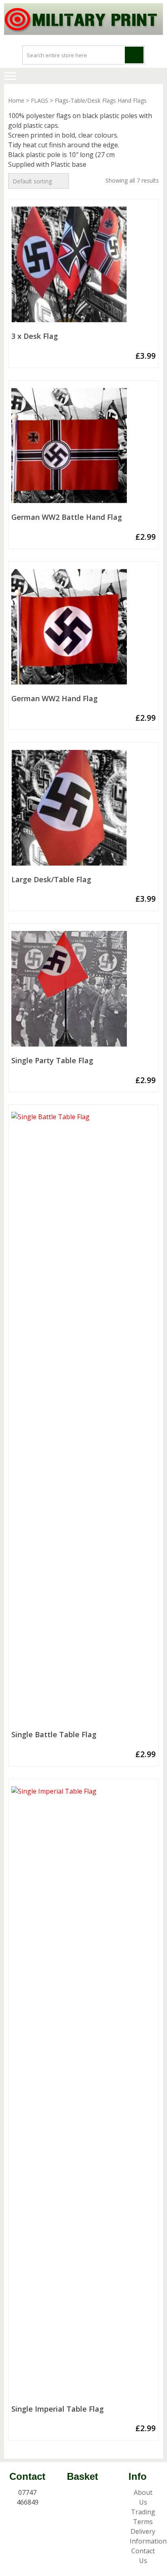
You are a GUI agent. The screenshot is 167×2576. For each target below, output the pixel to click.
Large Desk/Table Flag (51, 880)
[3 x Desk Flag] (83, 268)
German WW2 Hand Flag (55, 699)
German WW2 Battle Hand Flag (67, 517)
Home (16, 100)
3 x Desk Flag (35, 336)
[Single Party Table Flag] (83, 992)
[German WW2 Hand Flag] (83, 630)
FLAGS (40, 100)
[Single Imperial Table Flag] (83, 2094)
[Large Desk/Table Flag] (83, 811)
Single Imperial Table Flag (58, 2409)
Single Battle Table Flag (54, 1735)
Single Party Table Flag (52, 1061)
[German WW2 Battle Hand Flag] (83, 449)
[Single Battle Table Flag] (83, 1419)
